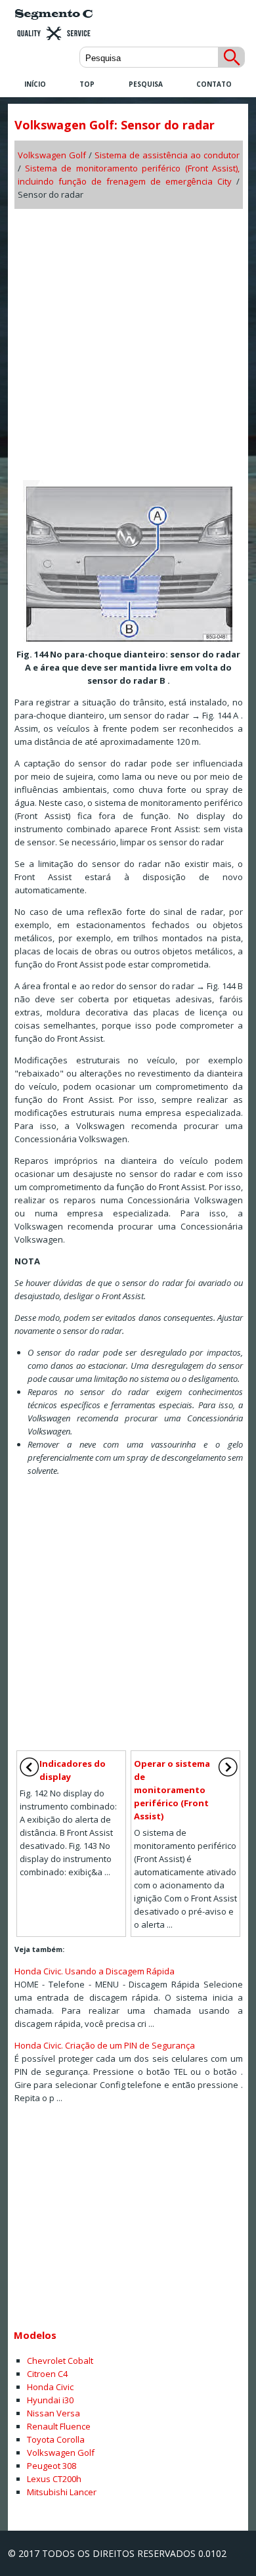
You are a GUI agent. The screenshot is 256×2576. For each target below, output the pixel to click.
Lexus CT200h (54, 2479)
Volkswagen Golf (52, 155)
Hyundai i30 (50, 2400)
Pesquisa (146, 84)
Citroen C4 (47, 2374)
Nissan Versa (53, 2413)
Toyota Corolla (56, 2439)
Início (35, 84)
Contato (214, 84)
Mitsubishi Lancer (62, 2492)
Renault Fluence (59, 2426)
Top (87, 84)
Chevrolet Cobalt (60, 2361)
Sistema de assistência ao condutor (167, 155)
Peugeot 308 (52, 2466)
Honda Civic (50, 2387)
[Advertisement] (128, 340)
